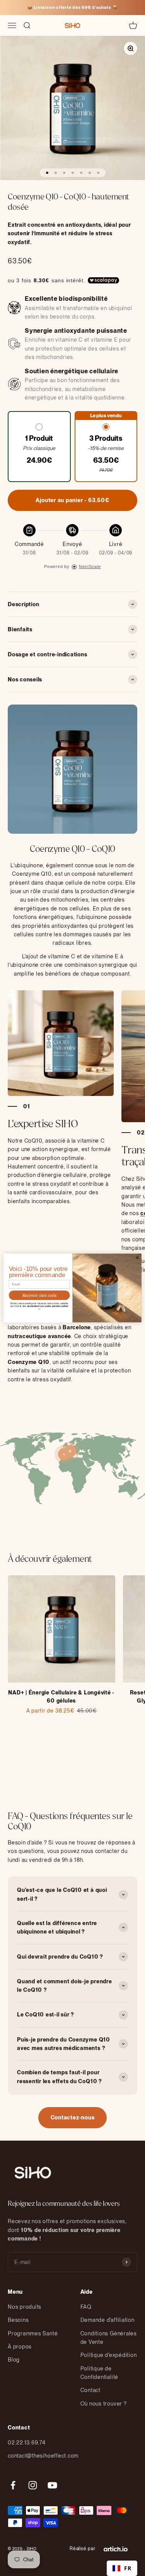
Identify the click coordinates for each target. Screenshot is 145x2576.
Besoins (18, 2320)
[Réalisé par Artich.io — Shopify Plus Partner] (116, 2549)
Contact (90, 2390)
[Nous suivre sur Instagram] (33, 2485)
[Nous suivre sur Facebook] (13, 2485)
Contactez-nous (73, 2117)
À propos (20, 2347)
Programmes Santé (33, 2333)
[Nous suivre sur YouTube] (52, 2485)
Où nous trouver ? (104, 2404)
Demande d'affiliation (107, 2320)
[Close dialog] (137, 1258)
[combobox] (122, 2568)
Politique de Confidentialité (100, 2373)
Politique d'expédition (109, 2355)
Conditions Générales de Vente (109, 2338)
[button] (39, 447)
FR (128, 2568)
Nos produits (25, 2307)
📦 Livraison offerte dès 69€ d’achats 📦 (72, 7)
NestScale (90, 566)
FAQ (86, 2307)
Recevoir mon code (39, 1295)
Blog (14, 2360)
